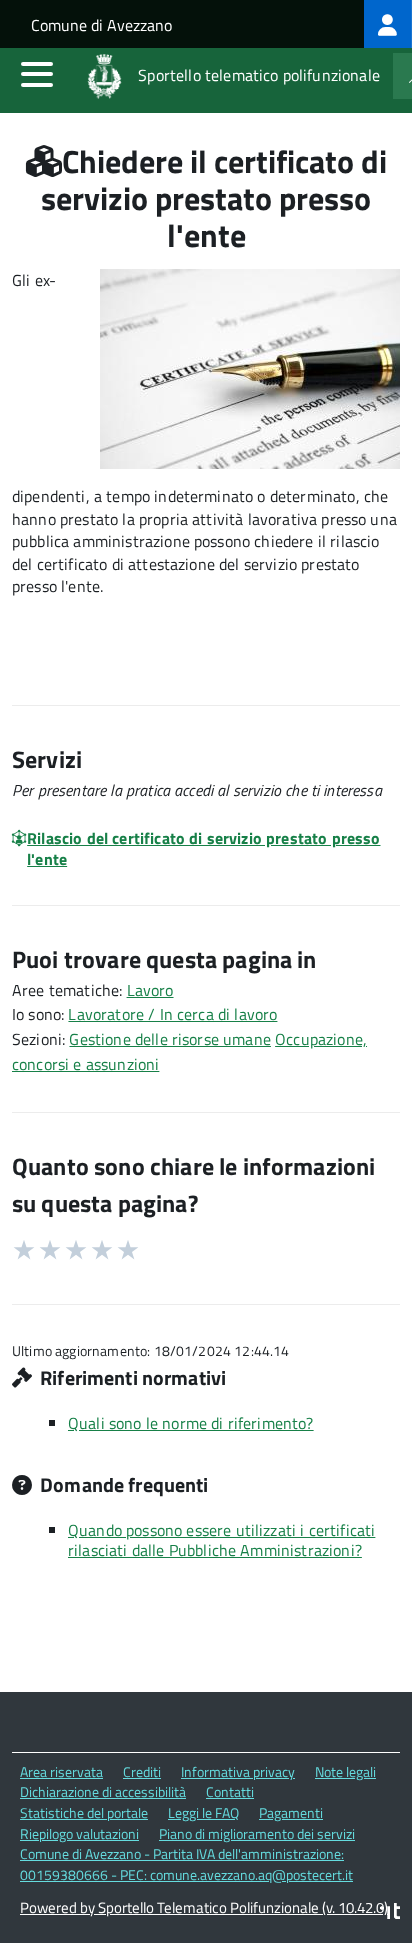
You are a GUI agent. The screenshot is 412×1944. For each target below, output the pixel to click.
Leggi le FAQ (203, 1812)
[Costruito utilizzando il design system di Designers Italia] (390, 1913)
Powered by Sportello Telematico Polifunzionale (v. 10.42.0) (204, 1907)
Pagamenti (291, 1812)
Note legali (345, 1771)
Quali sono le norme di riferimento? (191, 1423)
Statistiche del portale (84, 1812)
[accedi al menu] (37, 74)
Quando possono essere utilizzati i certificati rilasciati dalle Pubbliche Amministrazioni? (221, 1540)
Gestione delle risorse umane (169, 1039)
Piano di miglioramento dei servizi (257, 1833)
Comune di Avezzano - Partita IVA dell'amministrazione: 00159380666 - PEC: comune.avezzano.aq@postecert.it (186, 1864)
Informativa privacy (238, 1771)
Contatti (230, 1791)
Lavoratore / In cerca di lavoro (172, 1014)
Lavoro (150, 990)
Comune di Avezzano (101, 25)
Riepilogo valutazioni (79, 1833)
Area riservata (61, 1771)
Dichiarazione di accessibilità (103, 1791)
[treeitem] (388, 24)
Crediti (142, 1771)
